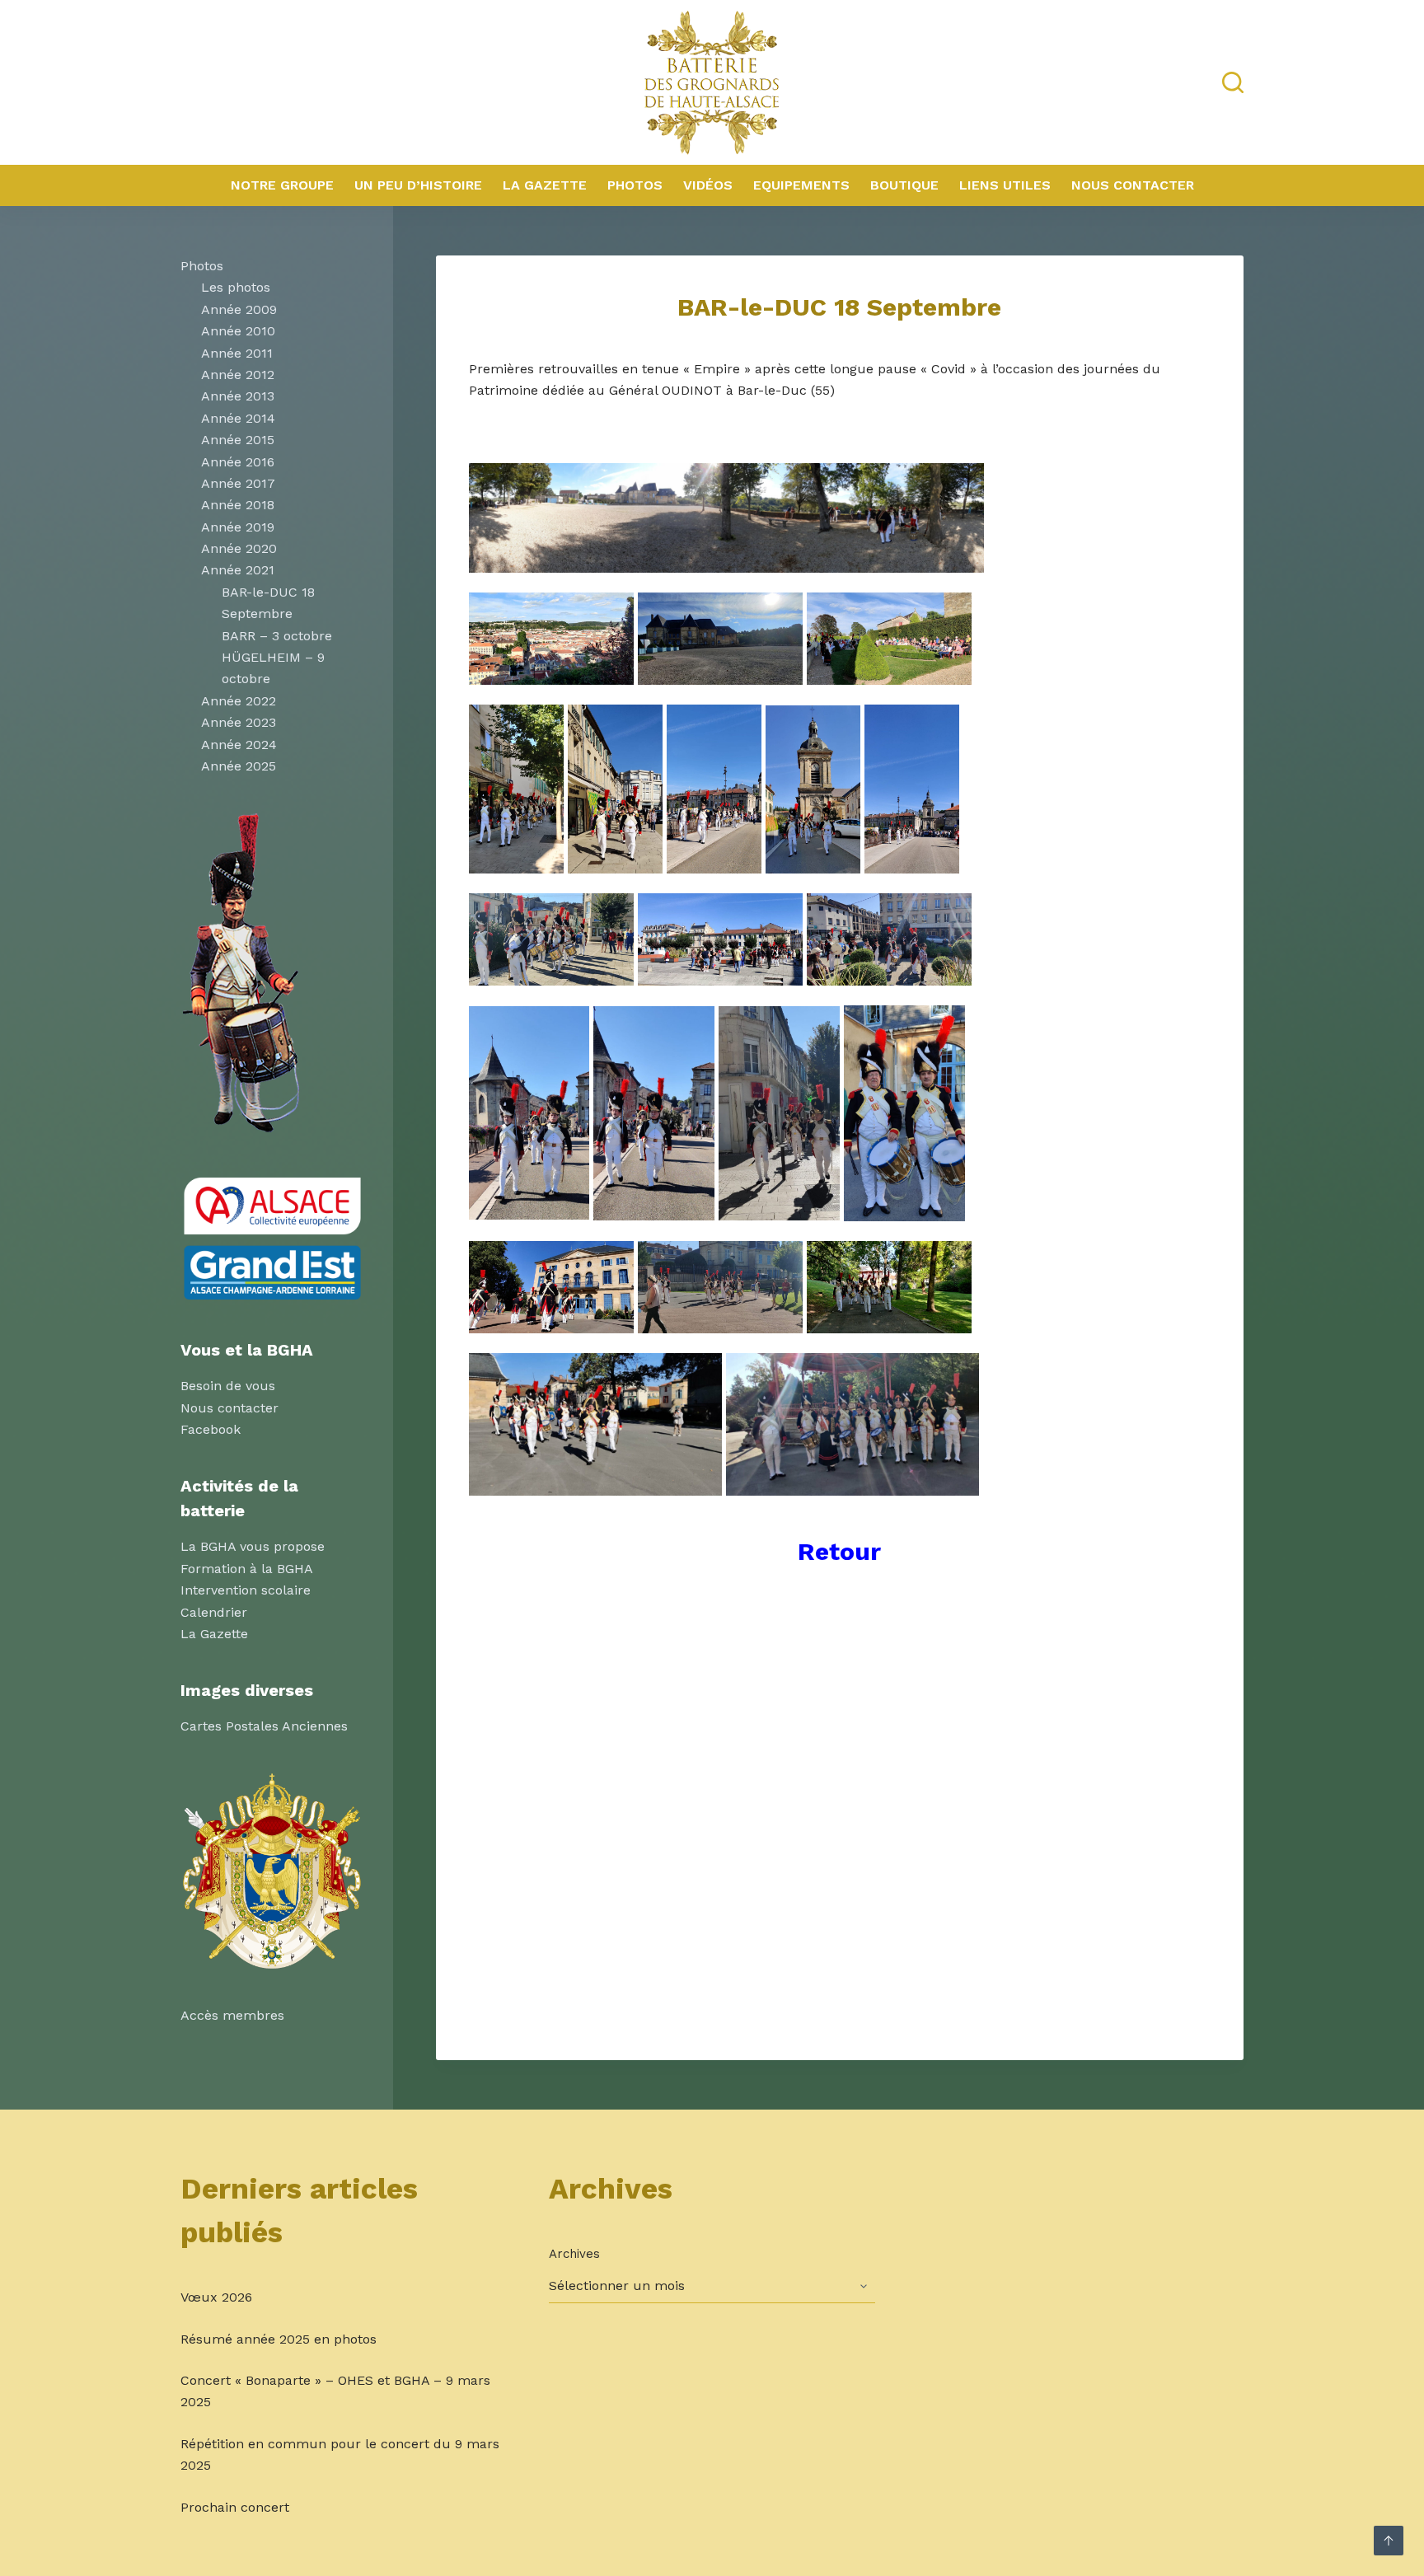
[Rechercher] (1233, 82)
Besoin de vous (228, 1386)
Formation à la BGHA (247, 1569)
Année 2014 (238, 418)
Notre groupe (282, 185)
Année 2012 (238, 375)
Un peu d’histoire (418, 185)
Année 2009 (239, 309)
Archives (574, 2254)
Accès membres (232, 2015)
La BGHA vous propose (253, 1546)
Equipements (801, 185)
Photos (635, 185)
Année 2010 (238, 331)
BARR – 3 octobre (277, 636)
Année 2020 (239, 548)
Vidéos (708, 185)
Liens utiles (1005, 185)
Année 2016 (238, 462)
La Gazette (545, 185)
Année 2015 (238, 440)
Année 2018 (238, 505)
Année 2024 (239, 745)
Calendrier (214, 1612)
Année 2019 (238, 527)
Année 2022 (239, 701)
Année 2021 (238, 570)
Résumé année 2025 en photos (279, 2339)
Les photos (236, 287)
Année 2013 (238, 396)
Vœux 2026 (216, 2297)
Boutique (904, 185)
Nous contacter (1133, 185)
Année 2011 (237, 353)
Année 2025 (239, 766)
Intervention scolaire (246, 1590)
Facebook (211, 1429)
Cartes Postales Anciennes (264, 1726)
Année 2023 (239, 722)
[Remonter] (1389, 2541)
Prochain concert (235, 2507)
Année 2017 (238, 483)
